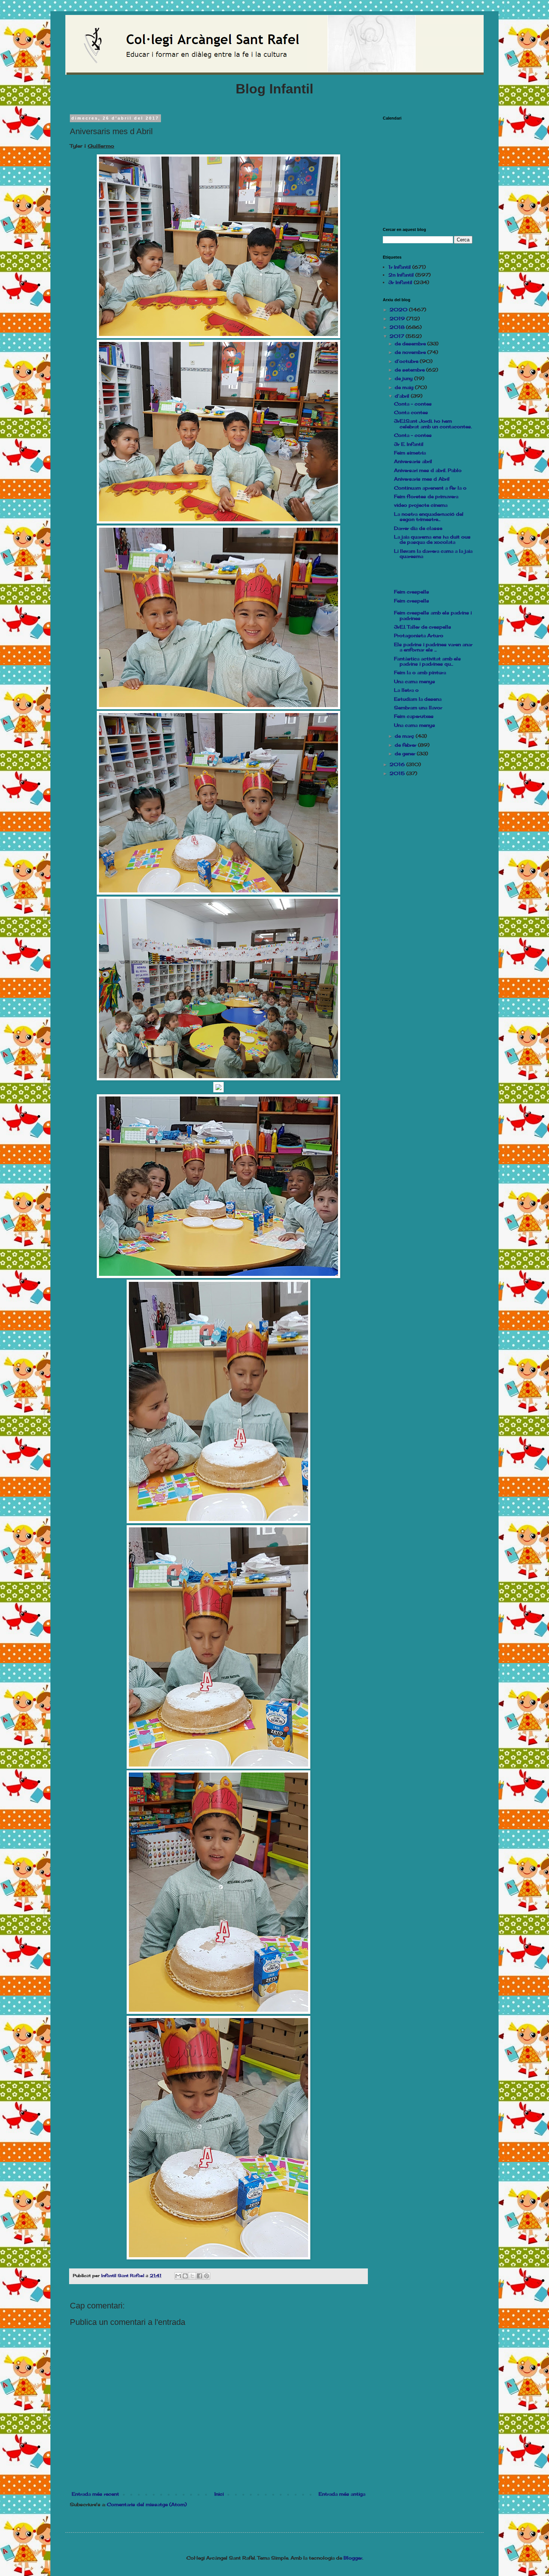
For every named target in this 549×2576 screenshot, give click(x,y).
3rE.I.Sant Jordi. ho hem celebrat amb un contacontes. (433, 424)
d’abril (403, 396)
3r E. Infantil (409, 444)
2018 (398, 327)
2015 (398, 773)
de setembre (410, 370)
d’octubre (407, 361)
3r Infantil (400, 282)
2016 (398, 764)
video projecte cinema (421, 505)
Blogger (353, 2558)
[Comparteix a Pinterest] (207, 2276)
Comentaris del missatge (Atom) (147, 2504)
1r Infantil (400, 267)
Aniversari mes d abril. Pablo (428, 470)
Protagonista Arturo (419, 635)
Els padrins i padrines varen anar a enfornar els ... (433, 647)
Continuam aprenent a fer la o (430, 488)
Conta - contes (413, 404)
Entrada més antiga (342, 2494)
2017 (398, 336)
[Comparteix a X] (192, 2276)
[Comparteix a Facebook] (199, 2276)
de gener (406, 754)
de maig (405, 387)
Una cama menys (415, 681)
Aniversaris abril (413, 461)
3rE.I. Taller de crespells (423, 627)
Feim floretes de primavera (426, 496)
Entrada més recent (95, 2494)
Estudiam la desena (418, 699)
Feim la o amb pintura (420, 672)
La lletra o (406, 690)
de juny (404, 378)
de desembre (411, 344)
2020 (399, 310)
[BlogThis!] (185, 2276)
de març (405, 736)
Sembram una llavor (418, 708)
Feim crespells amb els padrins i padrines (433, 615)
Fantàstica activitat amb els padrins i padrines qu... (427, 661)
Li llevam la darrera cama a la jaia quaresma (433, 554)
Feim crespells (412, 592)
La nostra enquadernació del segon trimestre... (429, 517)
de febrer (406, 745)
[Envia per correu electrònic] (178, 2276)
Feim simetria (410, 453)
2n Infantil (401, 275)
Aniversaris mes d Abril (422, 479)
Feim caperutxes (414, 716)
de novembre (411, 352)
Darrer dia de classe (418, 528)
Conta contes (411, 412)
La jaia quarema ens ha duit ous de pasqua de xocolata (432, 539)
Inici (219, 2494)
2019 (398, 319)
